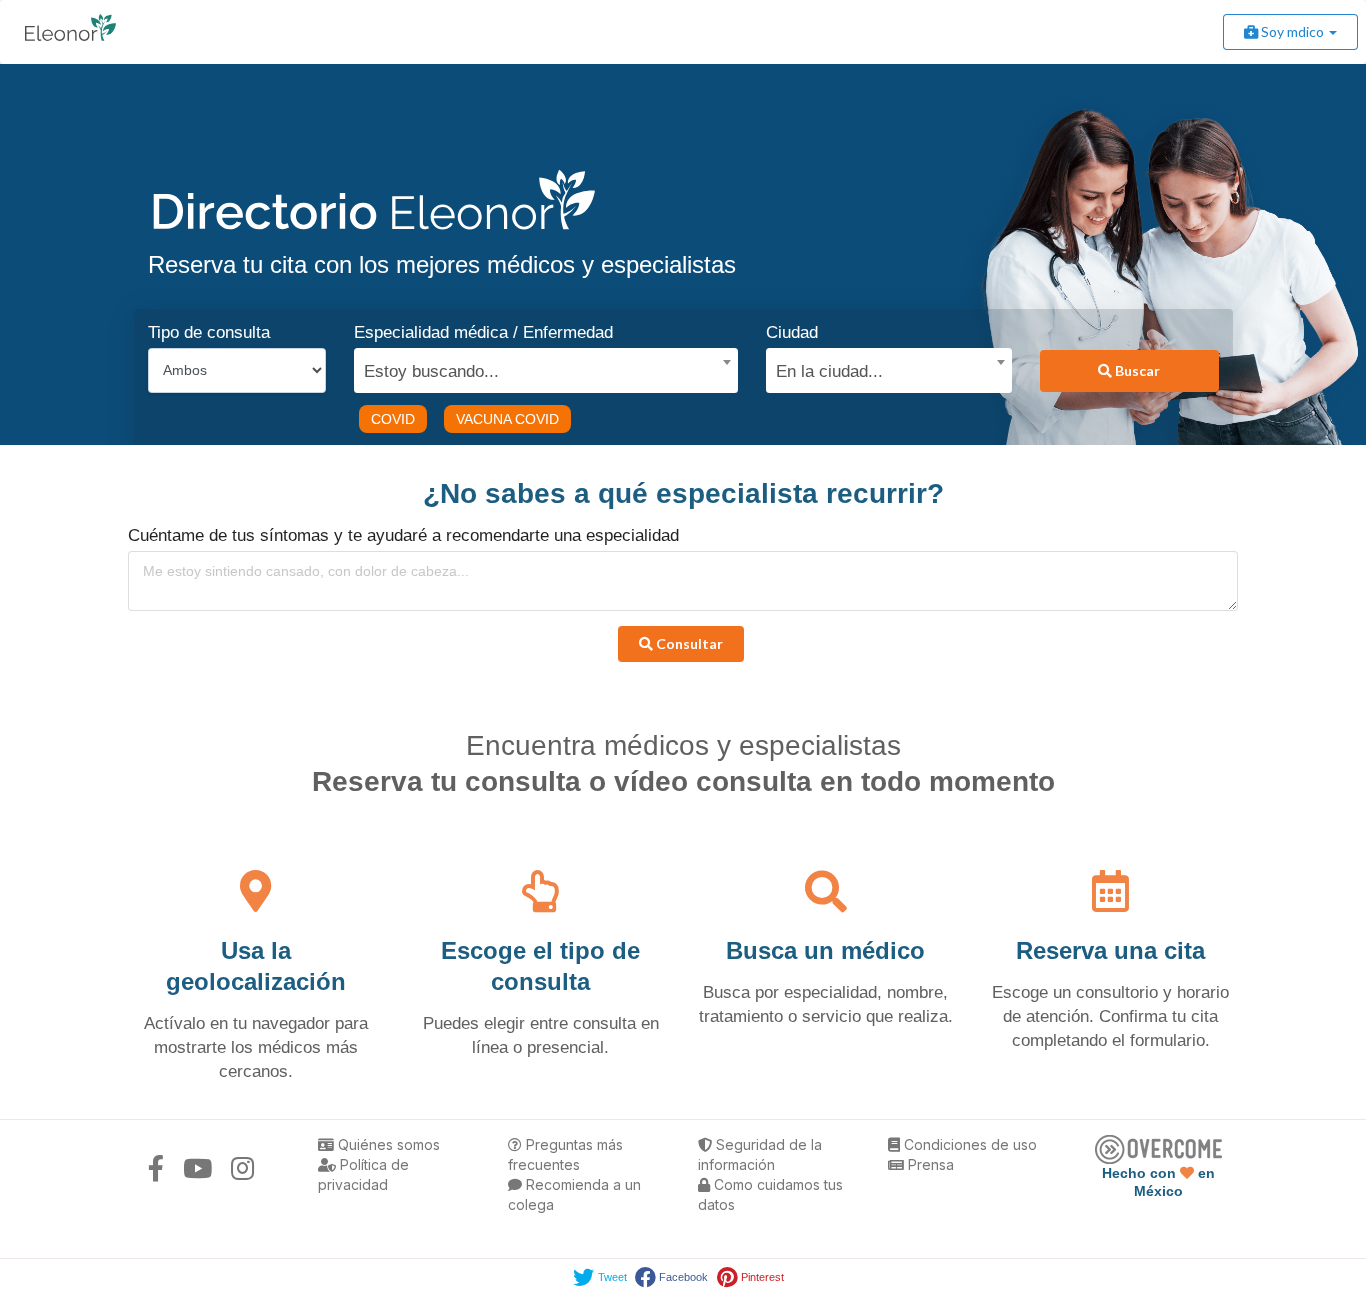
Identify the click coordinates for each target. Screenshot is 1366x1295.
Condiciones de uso (968, 1144)
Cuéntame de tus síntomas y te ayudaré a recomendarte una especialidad (403, 535)
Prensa (929, 1164)
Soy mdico (1292, 31)
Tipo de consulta (209, 332)
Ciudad (792, 332)
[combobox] (538, 367)
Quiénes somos (387, 1144)
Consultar (688, 643)
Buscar (1136, 370)
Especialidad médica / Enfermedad (483, 332)
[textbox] (538, 369)
